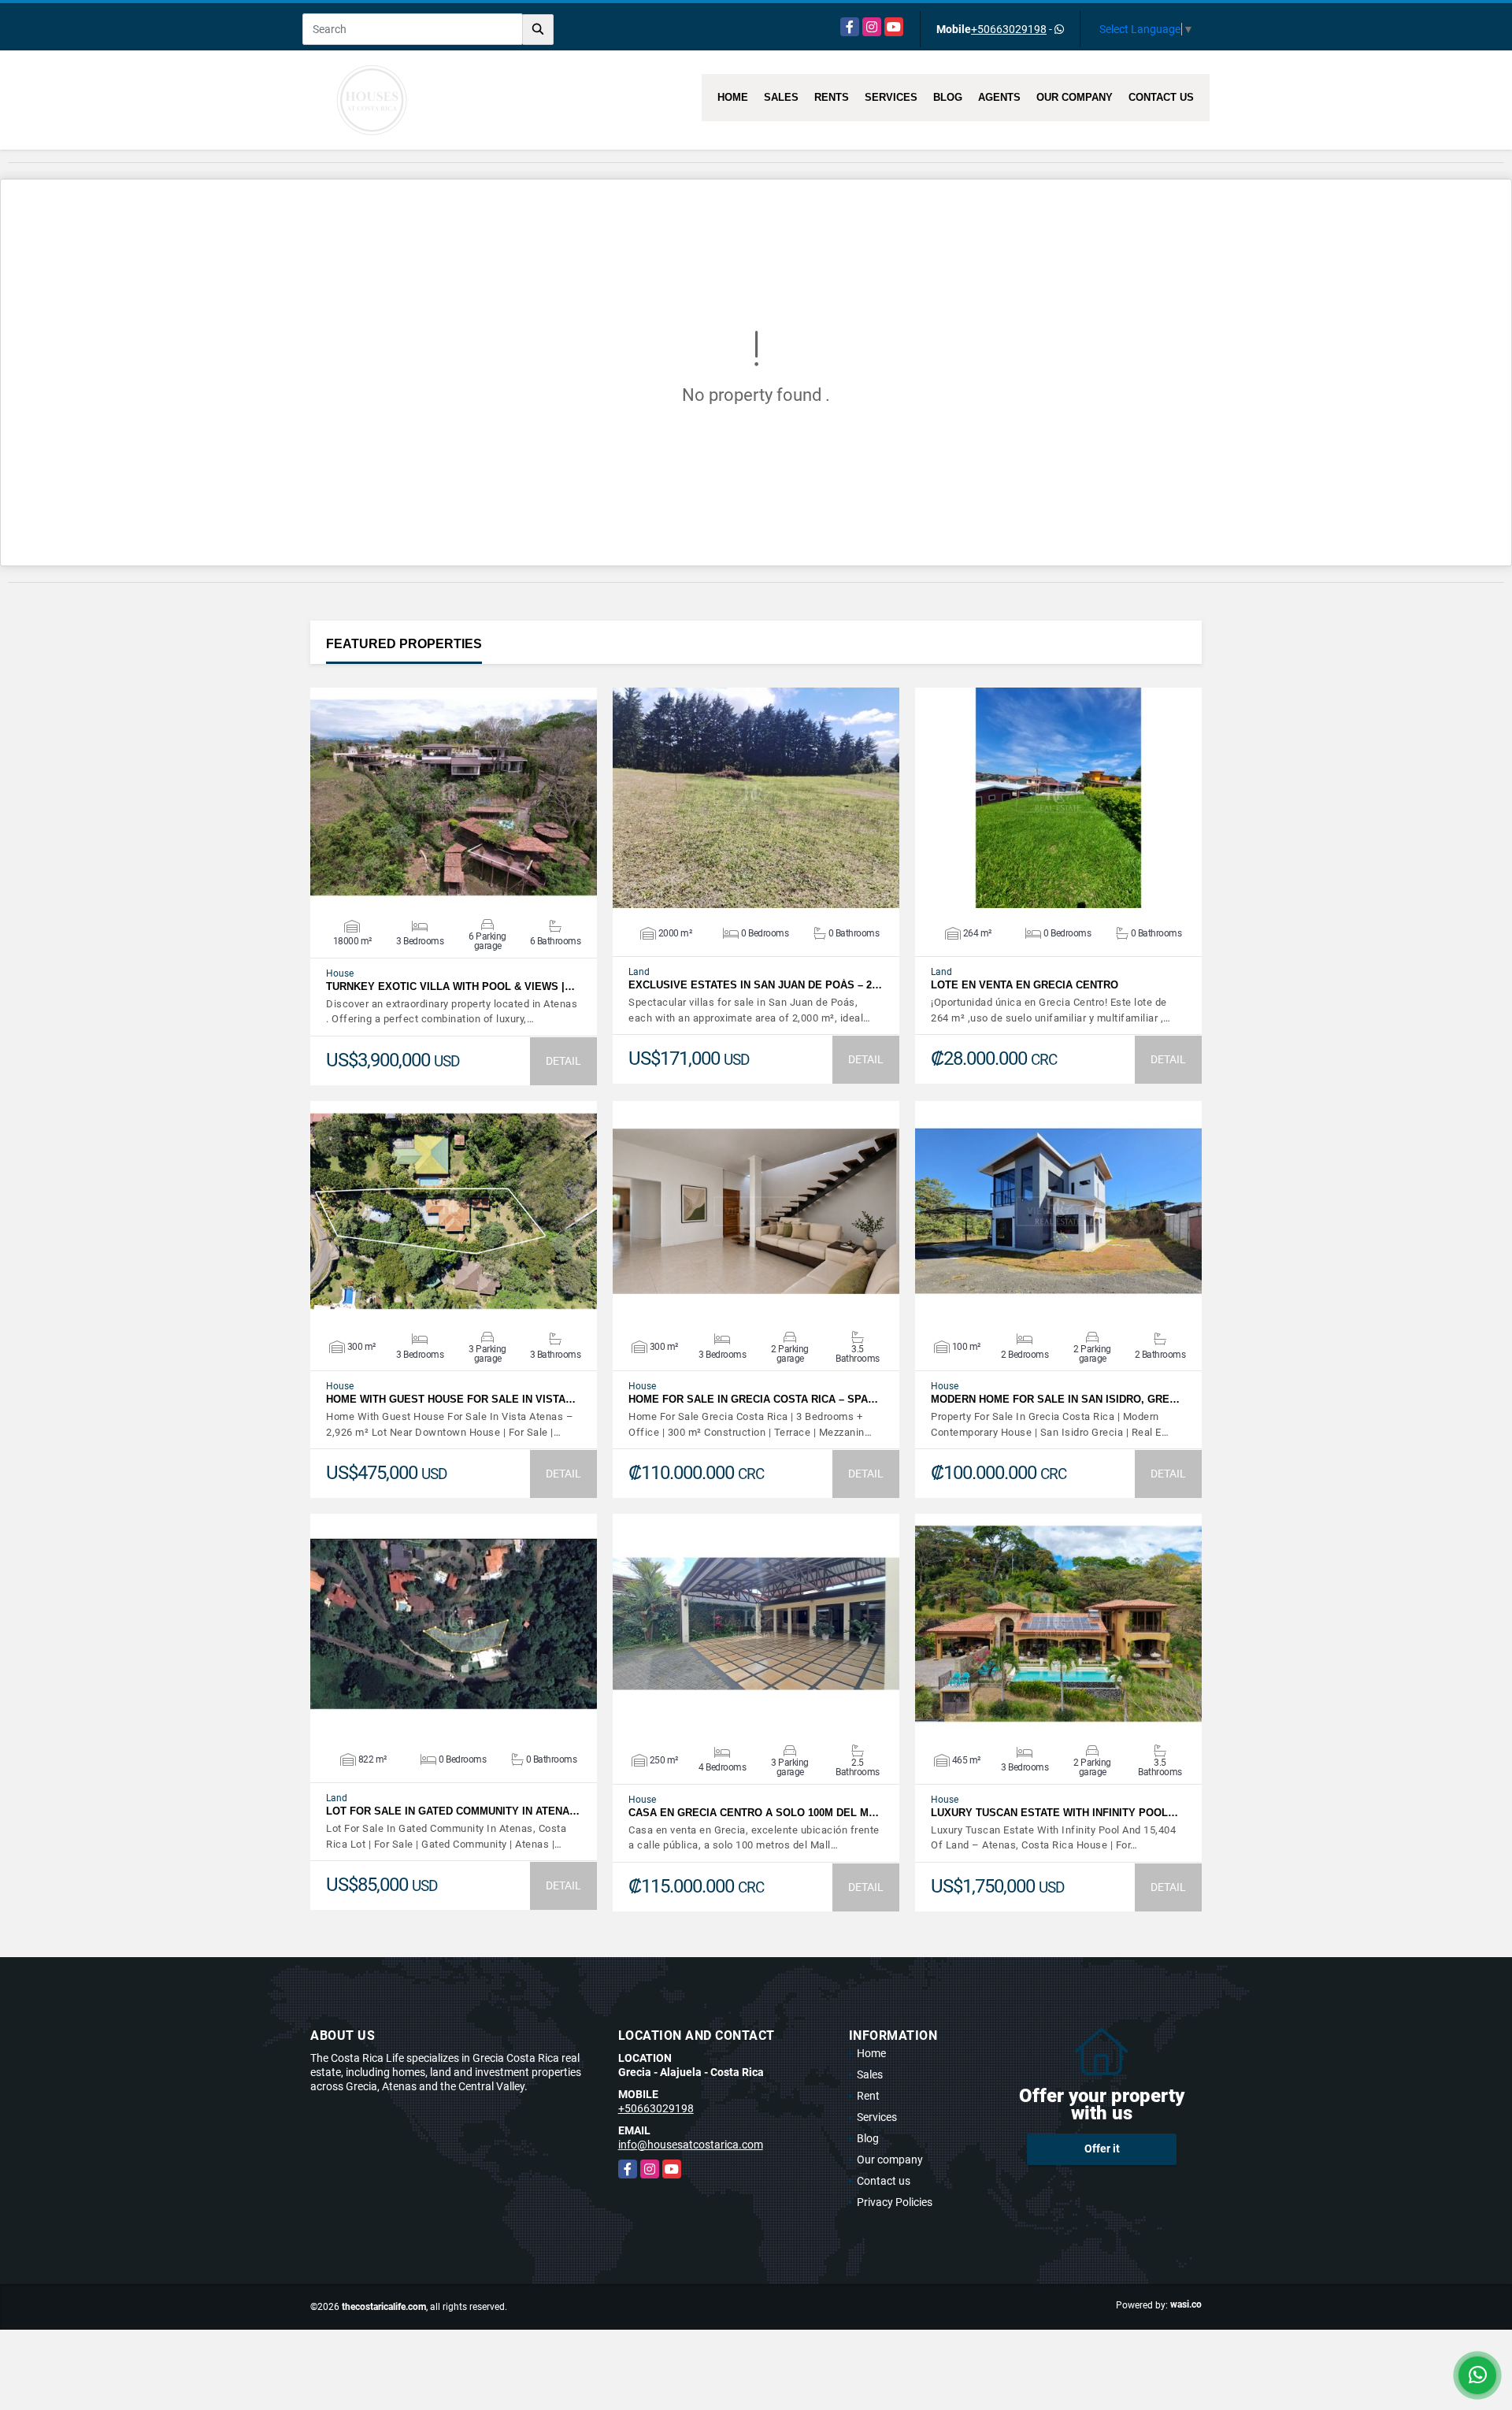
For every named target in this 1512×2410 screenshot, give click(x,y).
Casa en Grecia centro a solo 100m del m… (754, 1813)
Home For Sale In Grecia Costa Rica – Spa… (753, 1399)
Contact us (1161, 97)
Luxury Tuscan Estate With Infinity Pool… (1054, 1813)
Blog (948, 97)
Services (891, 97)
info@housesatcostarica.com (691, 2145)
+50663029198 (1009, 29)
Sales (781, 97)
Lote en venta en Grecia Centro (1025, 985)
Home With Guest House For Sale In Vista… (451, 1399)
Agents (999, 97)
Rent (868, 2096)
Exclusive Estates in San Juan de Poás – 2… (755, 985)
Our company (1075, 97)
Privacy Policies (895, 2202)
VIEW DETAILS (454, 798)
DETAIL (563, 1061)
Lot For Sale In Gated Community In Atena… (453, 1811)
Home (733, 97)
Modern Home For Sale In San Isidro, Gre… (1055, 1399)
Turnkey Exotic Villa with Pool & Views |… (450, 986)
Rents (832, 97)
